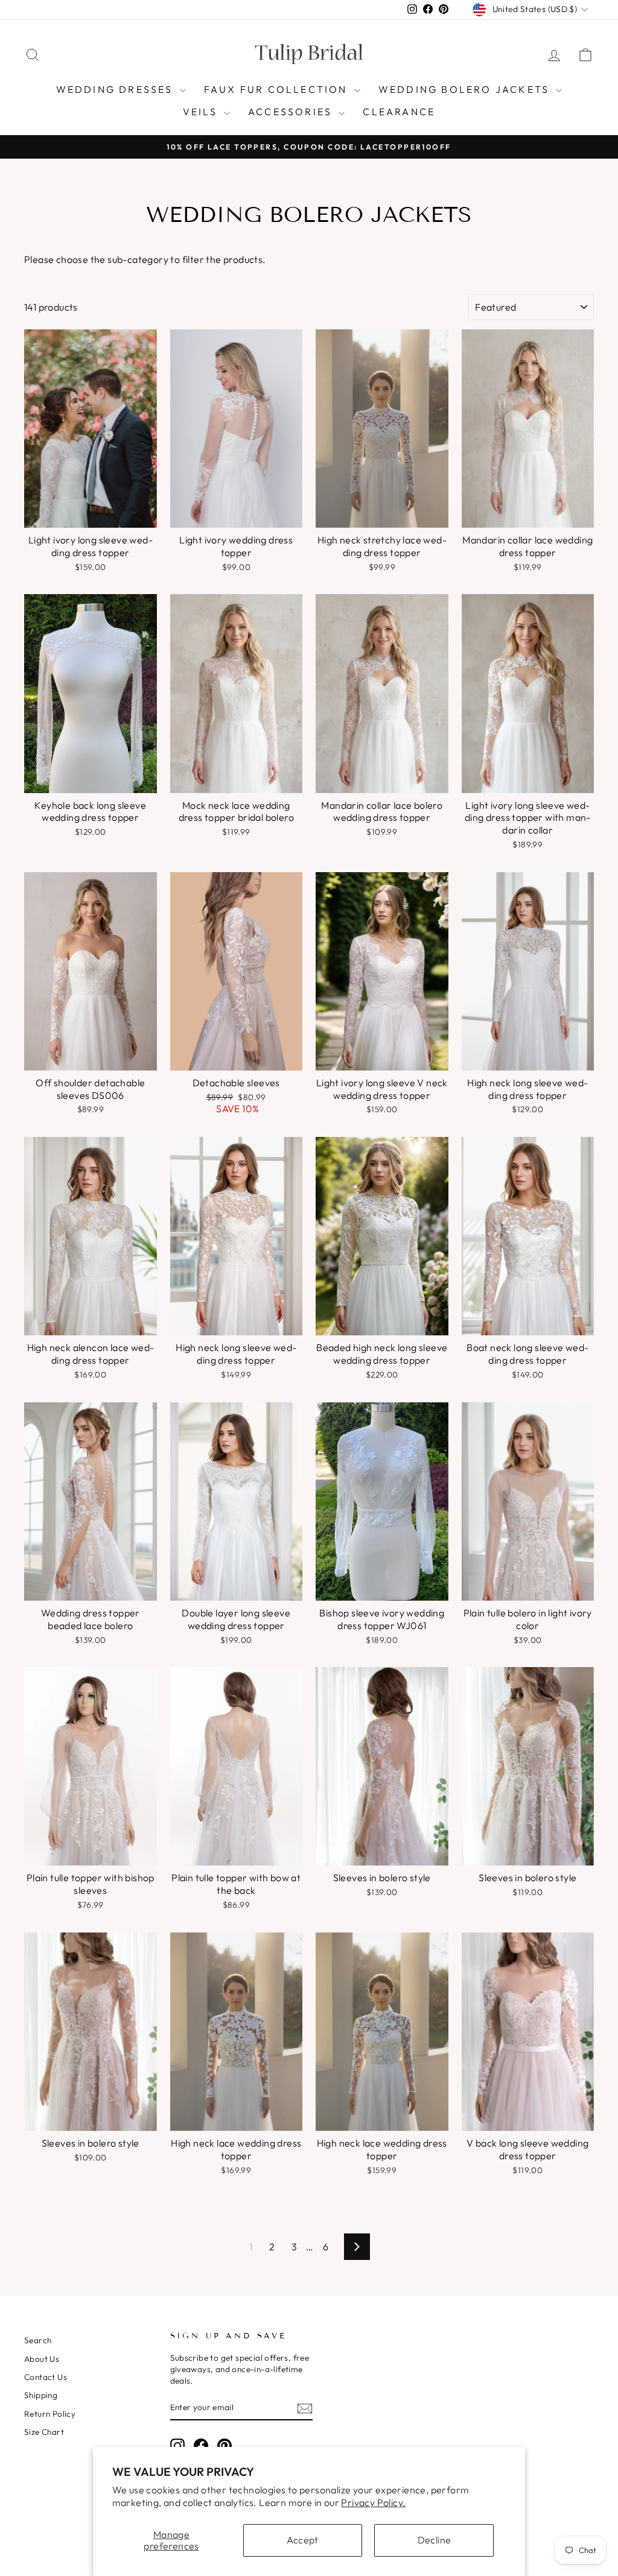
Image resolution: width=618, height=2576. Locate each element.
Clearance (399, 112)
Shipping (41, 2395)
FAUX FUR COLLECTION (278, 89)
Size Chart (44, 2432)
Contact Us (46, 2377)
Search (38, 2340)
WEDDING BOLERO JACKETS (466, 89)
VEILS (202, 112)
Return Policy (50, 2414)
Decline (435, 2540)
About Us (42, 2359)
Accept (302, 2540)
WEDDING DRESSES (116, 89)
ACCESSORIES (292, 112)
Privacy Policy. (373, 2502)
